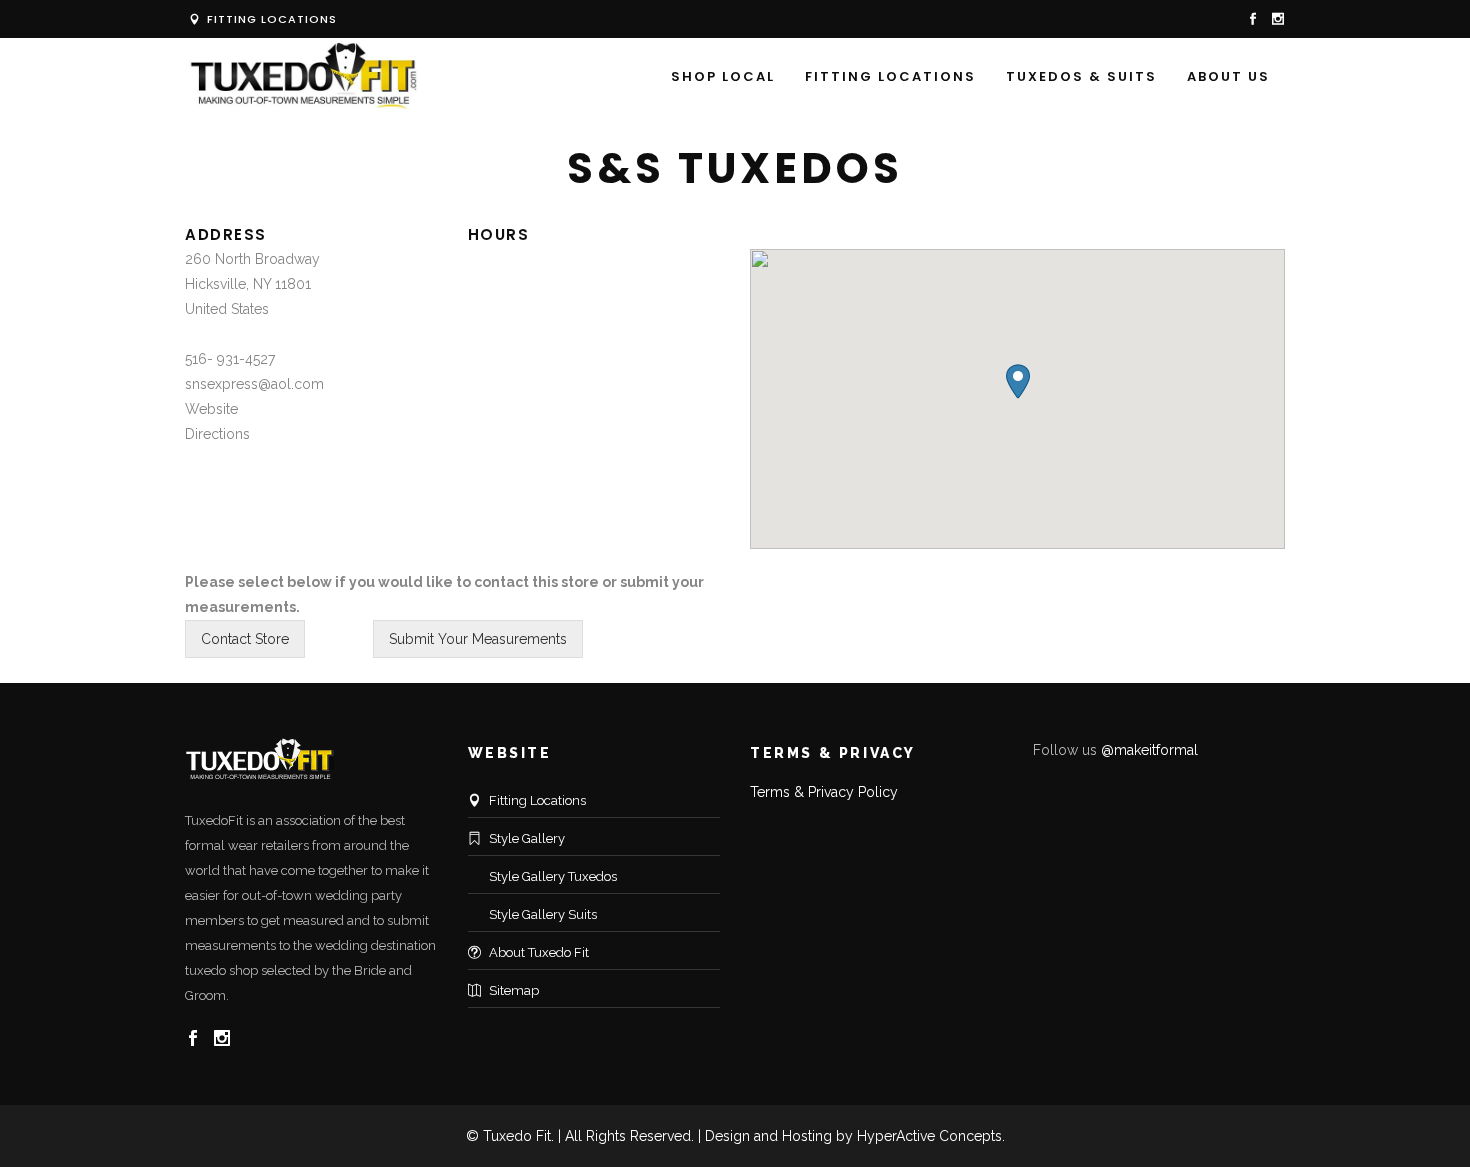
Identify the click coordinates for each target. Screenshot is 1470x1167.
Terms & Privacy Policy (824, 792)
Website (211, 409)
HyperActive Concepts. (931, 1136)
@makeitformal (1149, 750)
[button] (1018, 381)
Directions (217, 434)
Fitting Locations (270, 19)
